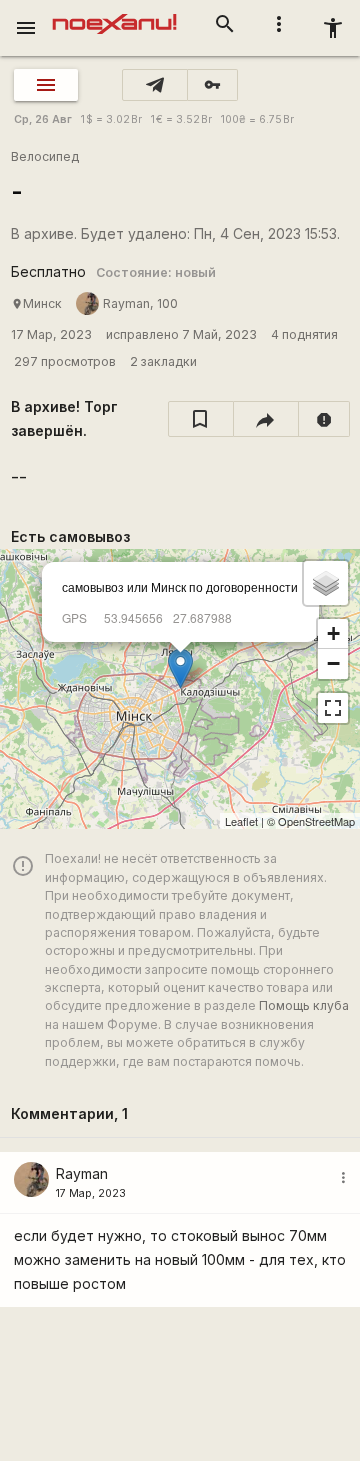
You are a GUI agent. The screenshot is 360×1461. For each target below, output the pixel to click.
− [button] (333, 663)
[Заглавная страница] (114, 14)
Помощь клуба (304, 1005)
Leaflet (241, 821)
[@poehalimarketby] (155, 85)
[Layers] (326, 583)
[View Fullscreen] (333, 708)
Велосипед (45, 156)
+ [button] (333, 633)
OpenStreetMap (316, 821)
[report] (324, 419)
